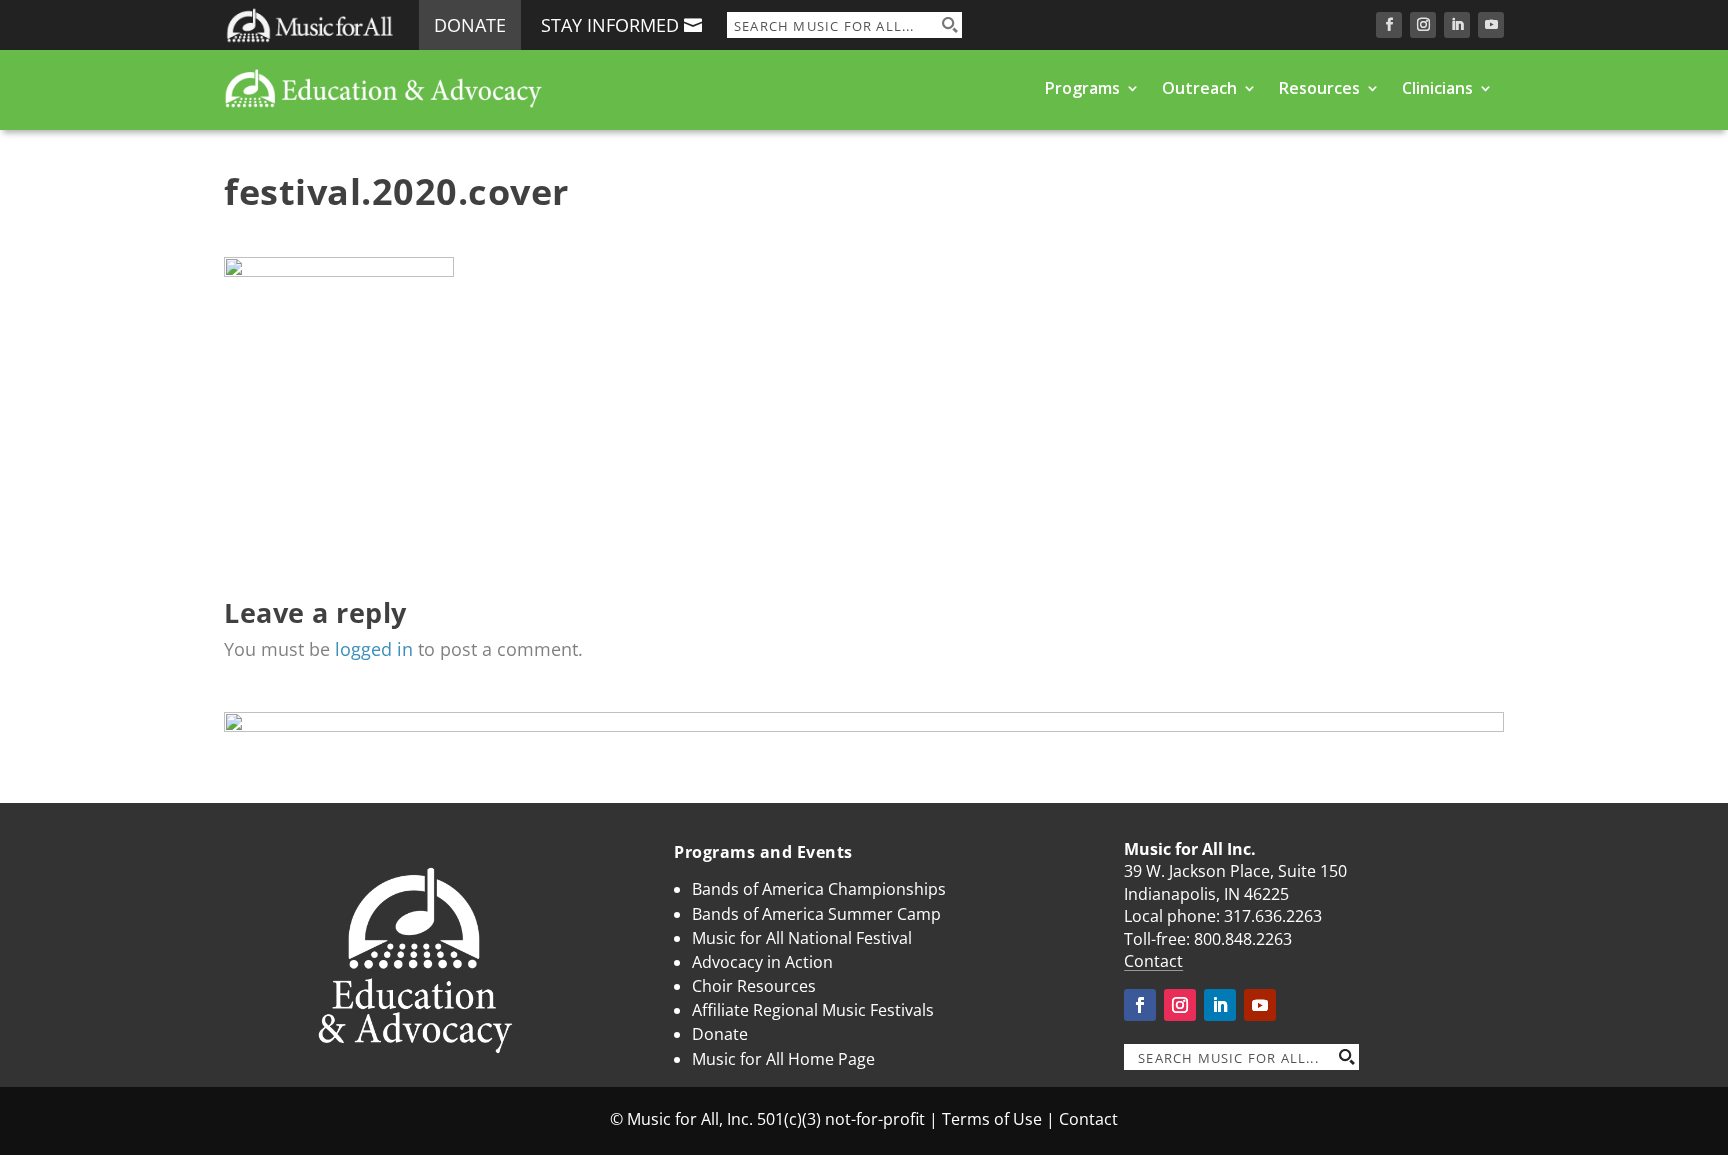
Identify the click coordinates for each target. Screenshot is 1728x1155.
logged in (374, 649)
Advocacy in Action (762, 962)
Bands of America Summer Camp (816, 914)
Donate (470, 25)
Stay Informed (610, 25)
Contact (1153, 961)
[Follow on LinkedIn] (1457, 25)
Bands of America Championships (819, 889)
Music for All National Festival (802, 938)
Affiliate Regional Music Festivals (813, 1010)
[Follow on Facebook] (1389, 25)
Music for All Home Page (783, 1059)
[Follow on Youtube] (1491, 25)
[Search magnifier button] (949, 25)
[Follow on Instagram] (1423, 25)
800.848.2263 (1243, 939)
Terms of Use (992, 1119)
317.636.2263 (1273, 916)
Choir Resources (754, 986)
